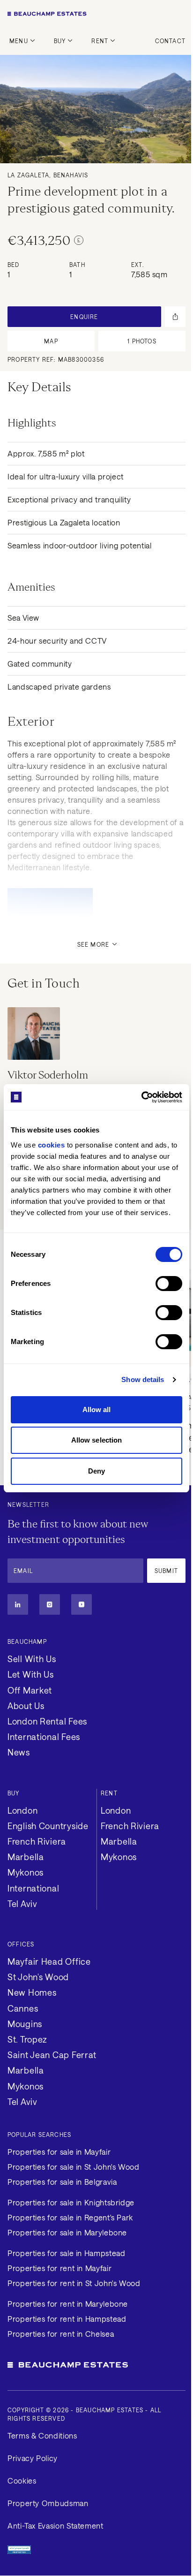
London (22, 1810)
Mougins (25, 2024)
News (19, 1752)
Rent (100, 41)
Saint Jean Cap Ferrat (52, 2055)
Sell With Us (32, 1659)
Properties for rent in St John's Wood (74, 2283)
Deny (96, 1471)
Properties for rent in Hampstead (67, 2319)
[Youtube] (82, 1604)
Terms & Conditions (42, 2435)
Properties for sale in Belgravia (62, 2182)
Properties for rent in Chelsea (61, 2334)
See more (93, 944)
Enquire (84, 317)
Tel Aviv (22, 1904)
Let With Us (31, 1674)
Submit (166, 1571)
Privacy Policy (33, 2458)
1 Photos (142, 341)
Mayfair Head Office (49, 1961)
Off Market (30, 1690)
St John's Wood (38, 1977)
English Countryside (48, 1826)
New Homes (32, 1992)
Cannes (23, 2008)
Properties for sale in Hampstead (66, 2253)
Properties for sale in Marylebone (67, 2232)
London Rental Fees (47, 1721)
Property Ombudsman (48, 2503)
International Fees (44, 1737)
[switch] (169, 1284)
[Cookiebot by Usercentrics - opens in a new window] (141, 1097)
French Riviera (37, 1841)
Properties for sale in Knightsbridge (71, 2202)
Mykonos (26, 1872)
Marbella (26, 1857)
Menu (19, 41)
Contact (170, 41)
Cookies (22, 2481)
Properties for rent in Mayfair (59, 2268)
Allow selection (97, 1440)
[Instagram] (50, 1604)
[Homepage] (96, 14)
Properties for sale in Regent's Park (70, 2217)
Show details (143, 1379)
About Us (26, 1706)
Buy (60, 41)
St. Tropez (27, 2039)
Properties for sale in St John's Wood (74, 2167)
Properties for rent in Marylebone (68, 2304)
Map (51, 341)
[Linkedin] (18, 1604)
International (33, 1888)
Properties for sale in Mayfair (59, 2152)
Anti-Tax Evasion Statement (56, 2526)
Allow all (97, 1410)
